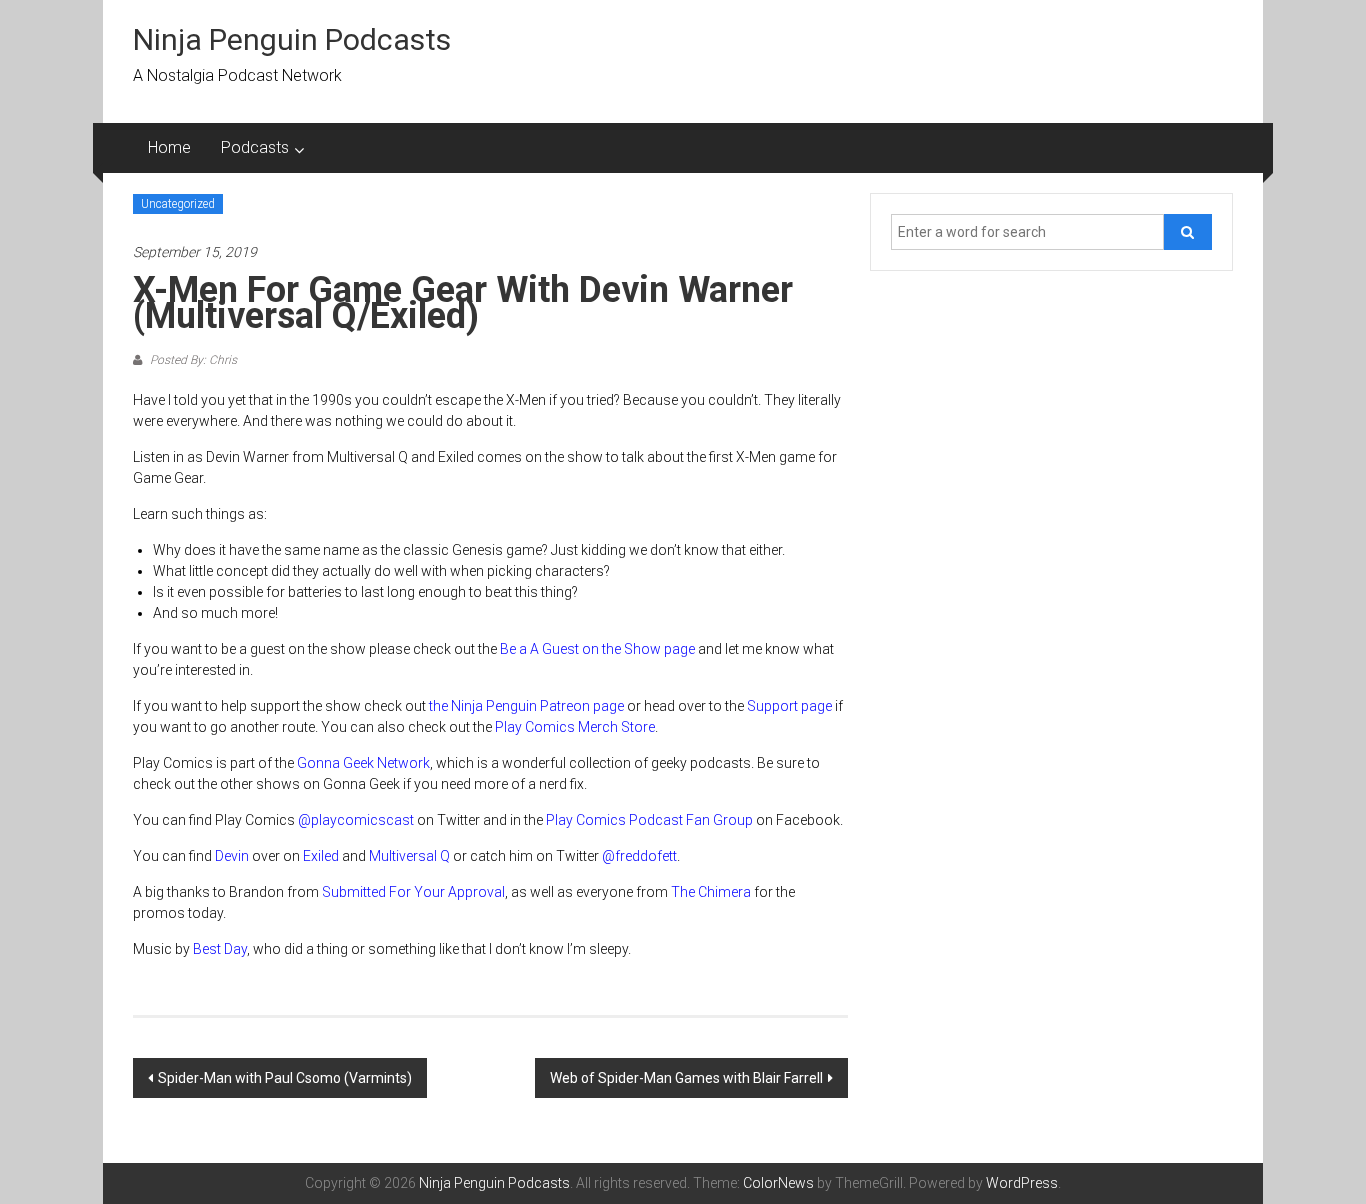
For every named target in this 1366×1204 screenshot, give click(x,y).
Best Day (220, 949)
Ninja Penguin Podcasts (292, 39)
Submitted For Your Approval (413, 892)
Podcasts (255, 147)
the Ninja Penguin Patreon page (526, 706)
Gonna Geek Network (363, 763)
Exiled (321, 856)
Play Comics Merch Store (575, 727)
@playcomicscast (356, 820)
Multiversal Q (409, 856)
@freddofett (639, 856)
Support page (789, 706)
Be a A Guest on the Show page (597, 649)
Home (169, 147)
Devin (232, 856)
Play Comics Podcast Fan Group (649, 820)
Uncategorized (178, 204)
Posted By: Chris (192, 360)
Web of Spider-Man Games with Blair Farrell (686, 1078)
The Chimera (711, 892)
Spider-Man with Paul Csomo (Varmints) (285, 1078)
